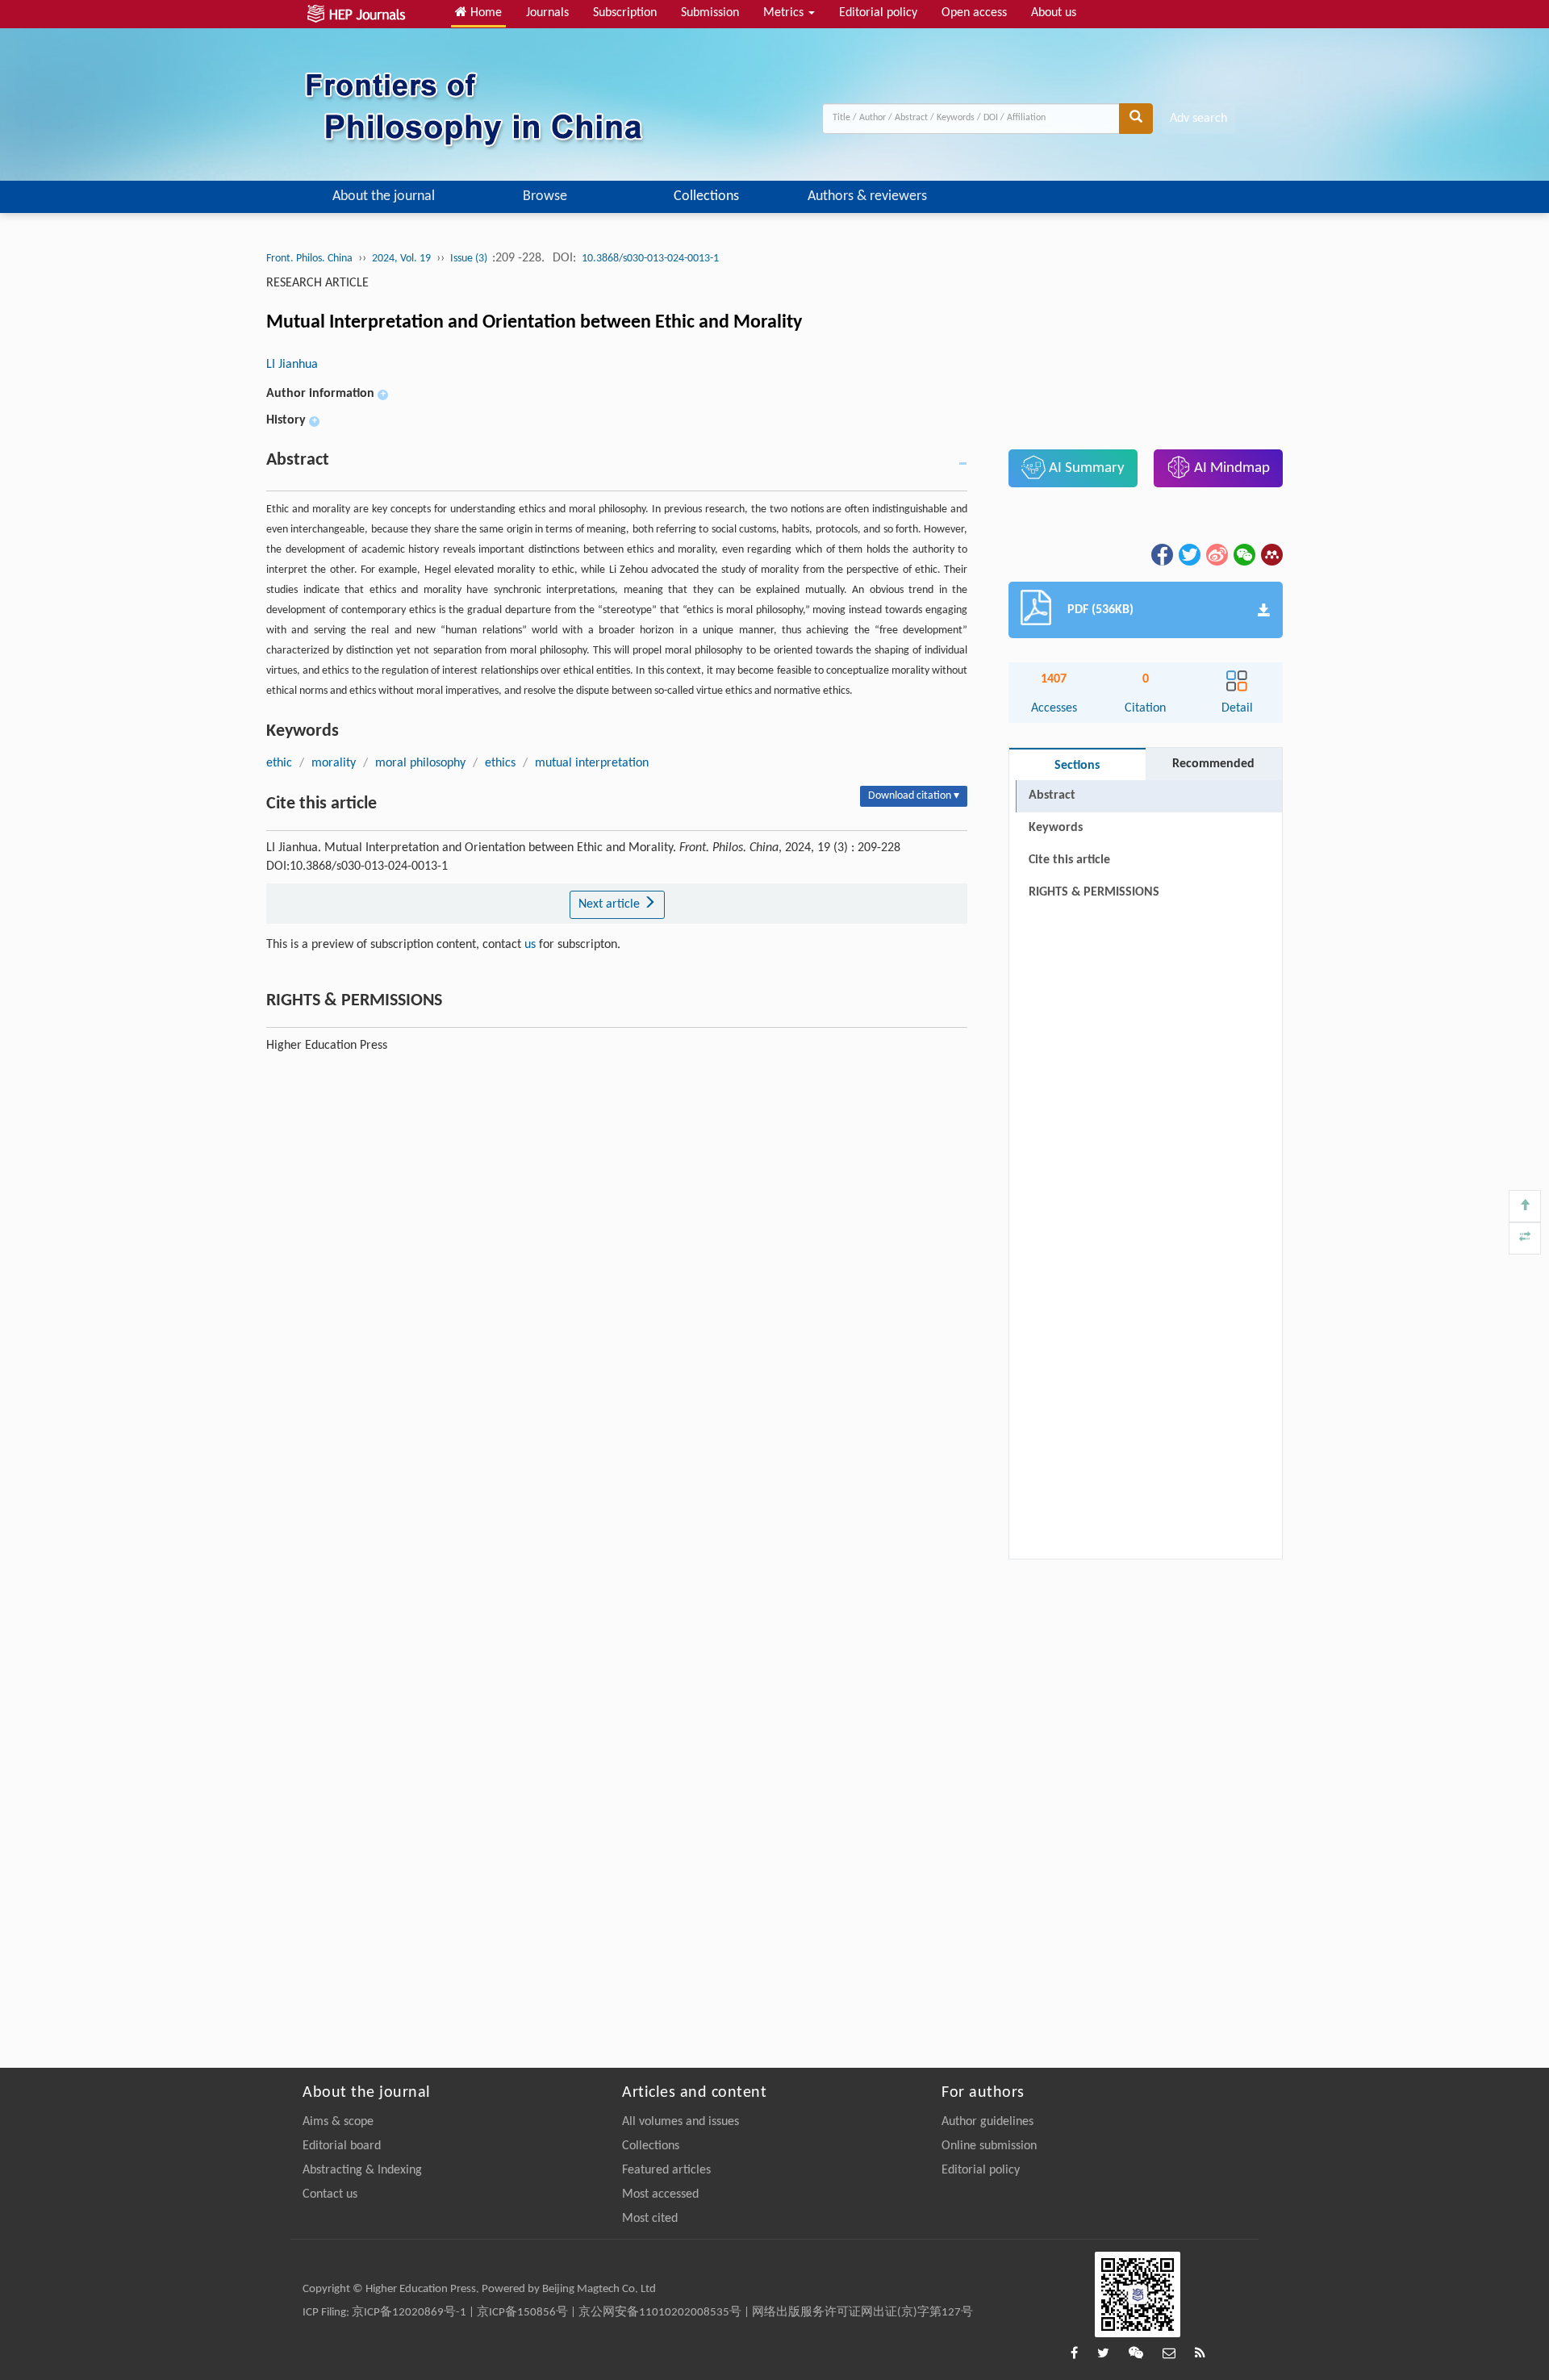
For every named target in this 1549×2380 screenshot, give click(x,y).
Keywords (1056, 828)
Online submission (989, 2146)
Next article (611, 904)
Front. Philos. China (309, 259)
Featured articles (666, 2170)
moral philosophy (420, 763)
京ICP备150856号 (522, 2313)
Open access (974, 13)
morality (334, 763)
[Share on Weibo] (1216, 554)
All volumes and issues (681, 2122)
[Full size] (1525, 1238)
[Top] (1525, 1206)
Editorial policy (878, 13)
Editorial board (342, 2146)
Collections (706, 196)
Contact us (330, 2194)
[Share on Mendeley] (1271, 554)
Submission (710, 13)
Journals (547, 13)
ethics (500, 763)
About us (1054, 13)
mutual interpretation (592, 763)
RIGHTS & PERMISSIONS (1094, 892)
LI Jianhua (292, 365)
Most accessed (660, 2194)
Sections (1077, 766)
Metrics (785, 13)
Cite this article (1069, 860)
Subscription (625, 13)
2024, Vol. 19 (401, 259)
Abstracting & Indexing (362, 2170)
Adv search (1198, 119)
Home (484, 13)
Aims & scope (338, 2122)
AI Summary (1085, 468)
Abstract (1052, 795)
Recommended (1213, 764)
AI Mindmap (1230, 468)
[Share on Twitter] (1188, 554)
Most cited (650, 2219)
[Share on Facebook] (1161, 554)
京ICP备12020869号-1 (409, 2313)
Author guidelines (987, 2122)
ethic (279, 763)
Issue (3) (470, 259)
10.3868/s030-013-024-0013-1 (650, 259)
